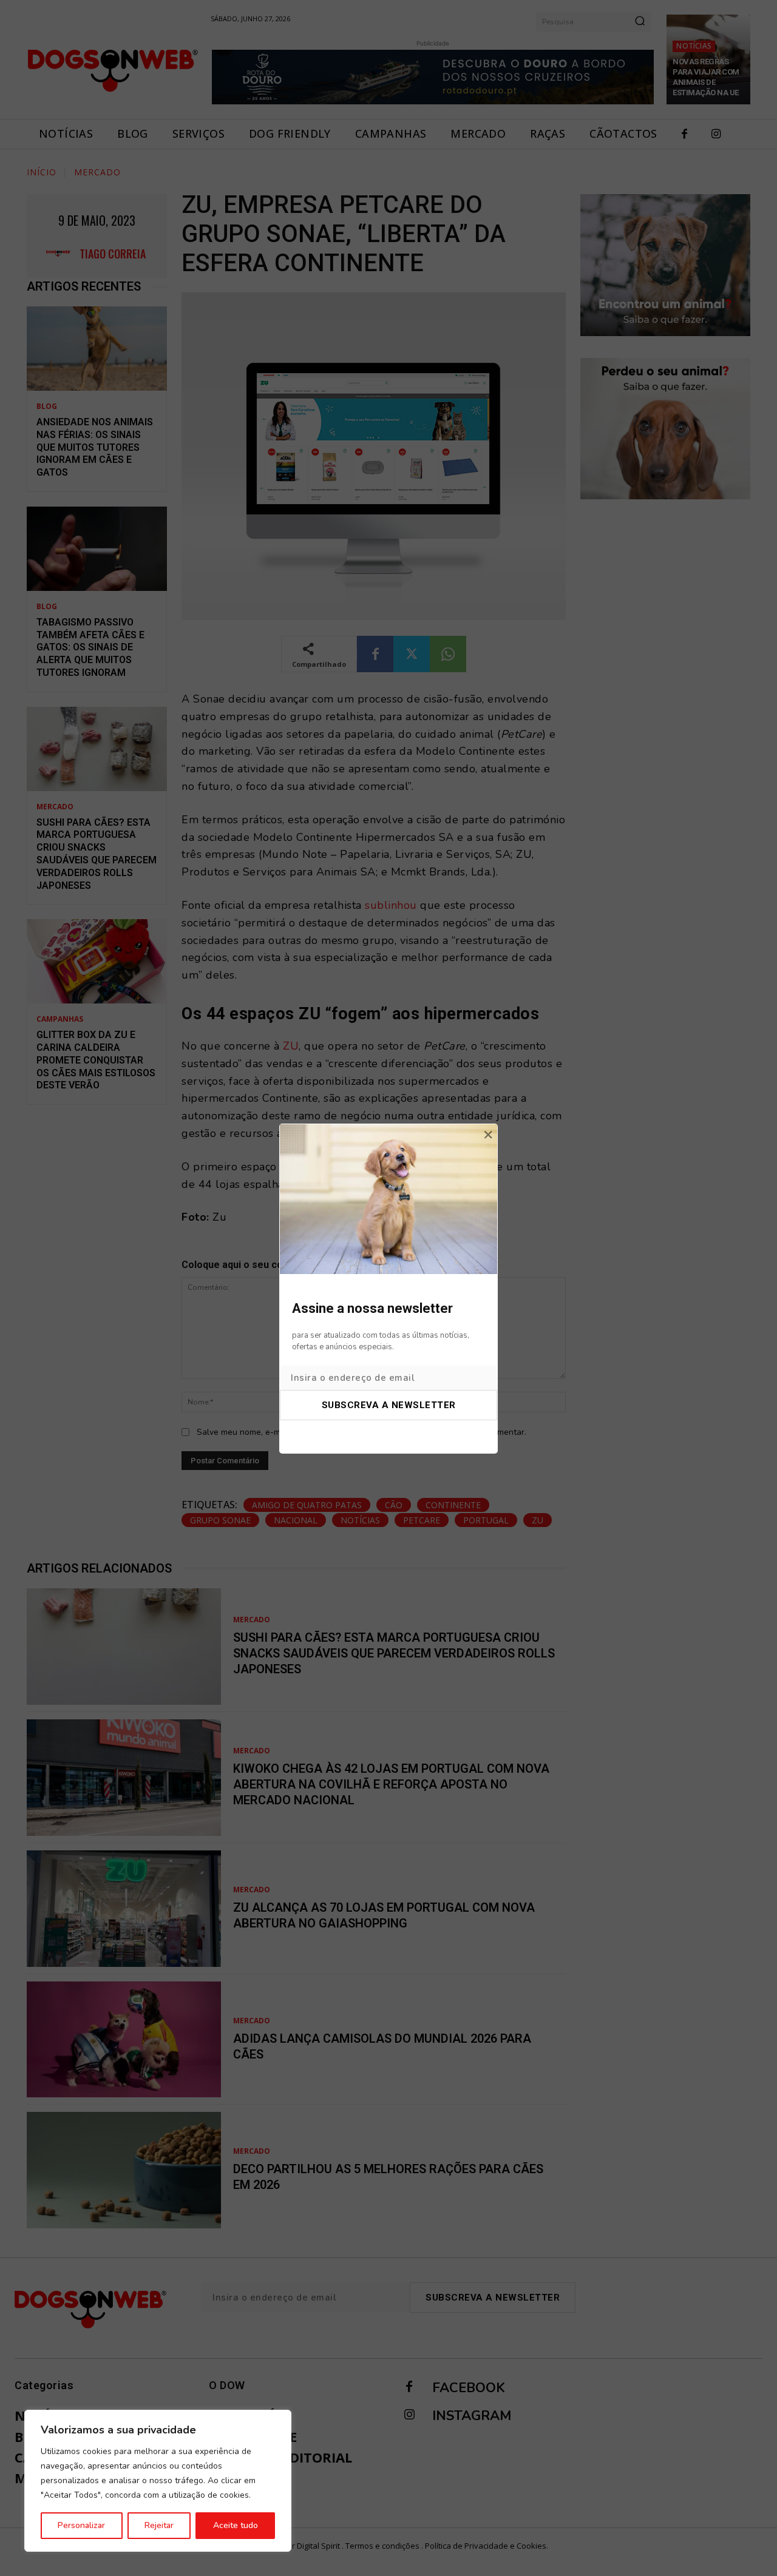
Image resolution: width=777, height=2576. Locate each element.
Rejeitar (159, 2525)
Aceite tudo (236, 2525)
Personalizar (81, 2525)
